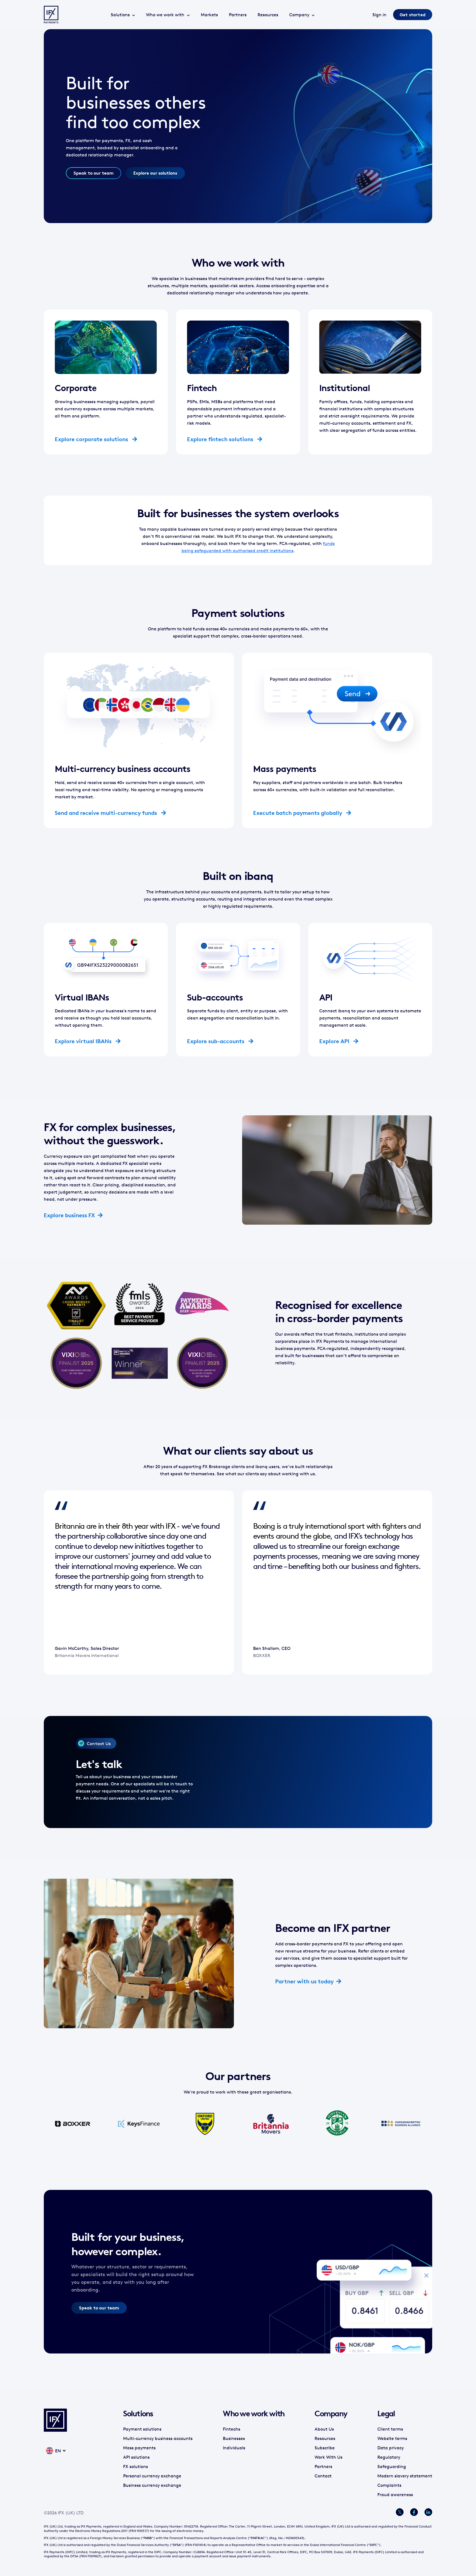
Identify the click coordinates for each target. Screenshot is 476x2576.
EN (58, 2451)
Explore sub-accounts (216, 1041)
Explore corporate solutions (92, 439)
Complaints (389, 2485)
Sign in (379, 15)
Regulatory (389, 2457)
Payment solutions (142, 2429)
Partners (238, 15)
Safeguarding (392, 2466)
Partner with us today (304, 1981)
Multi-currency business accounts (158, 2438)
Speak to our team (94, 173)
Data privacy (391, 2448)
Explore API (335, 1041)
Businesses (234, 2438)
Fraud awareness (395, 2494)
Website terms (392, 2438)
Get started (413, 15)
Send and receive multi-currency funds (107, 813)
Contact (323, 2476)
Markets (209, 15)
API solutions (136, 2457)
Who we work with (165, 15)
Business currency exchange (152, 2485)
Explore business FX (69, 1215)
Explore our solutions (155, 173)
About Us (324, 2429)
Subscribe (325, 2448)
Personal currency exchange (152, 2476)
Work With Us (328, 2457)
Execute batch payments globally (298, 813)
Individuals (234, 2448)
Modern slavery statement (405, 2476)
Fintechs (232, 2429)
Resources (268, 15)
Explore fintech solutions (221, 439)
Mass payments (139, 2448)
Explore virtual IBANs (84, 1041)
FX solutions (136, 2466)
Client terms (390, 2429)
